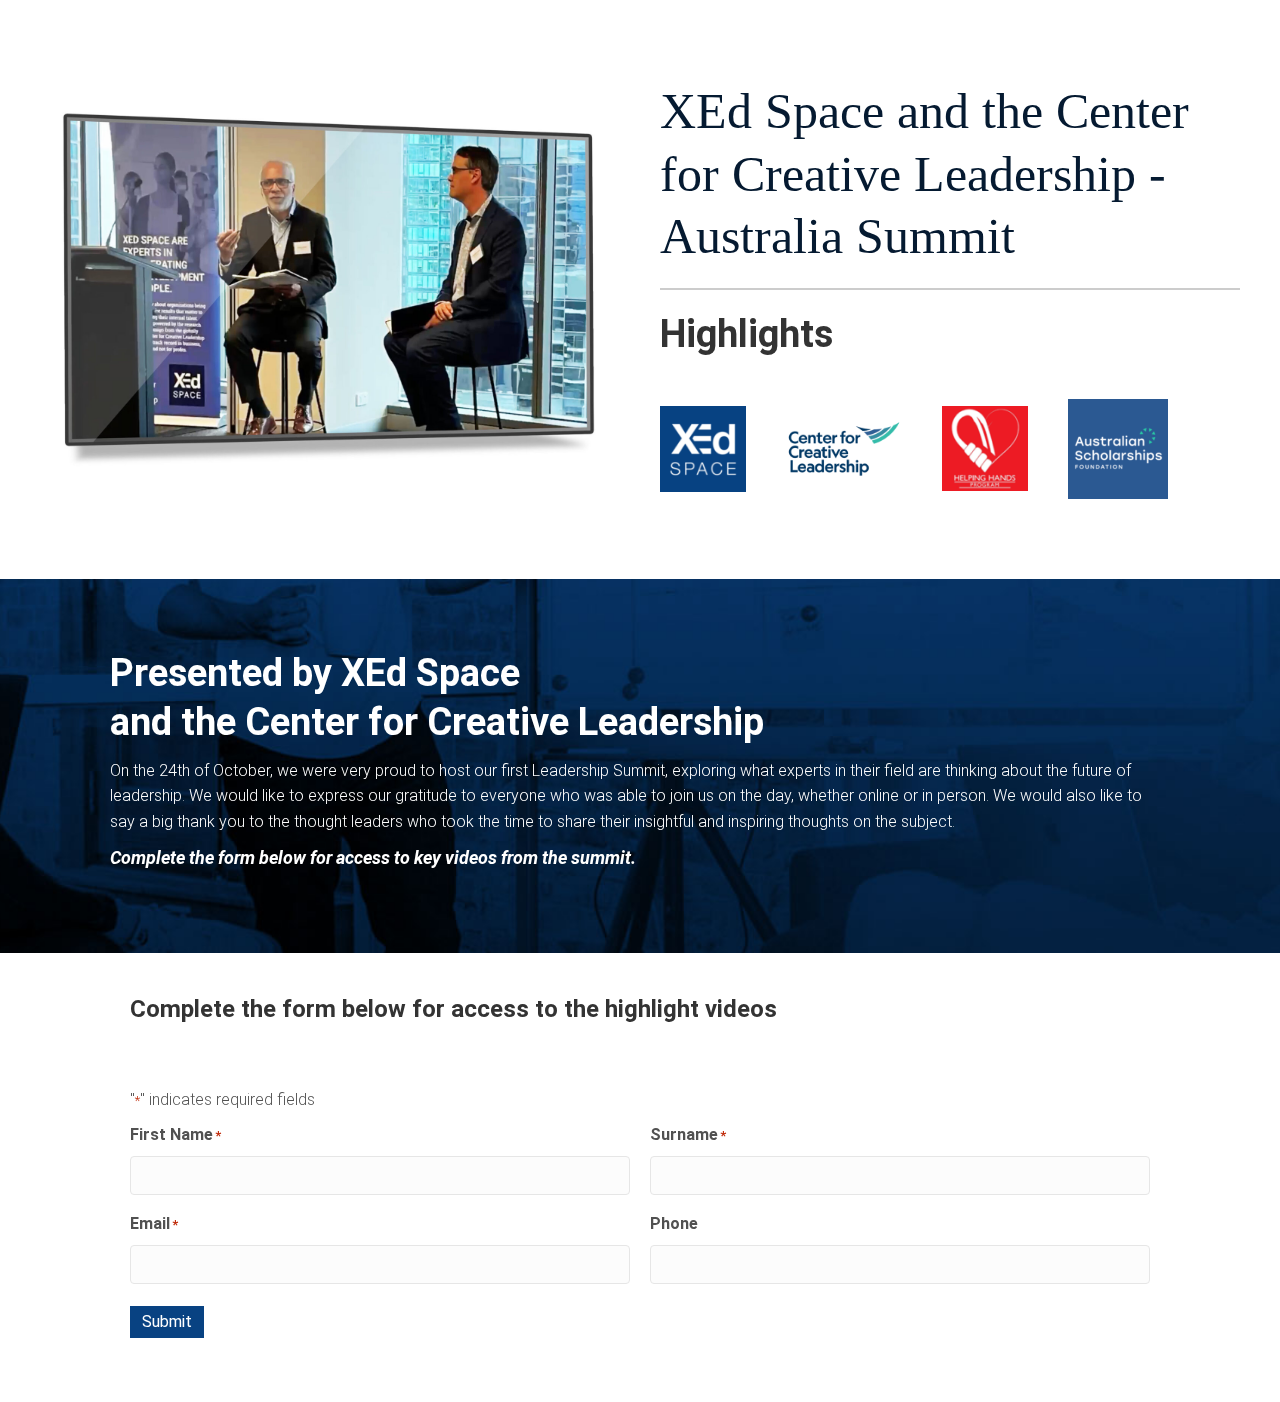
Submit (167, 1321)
